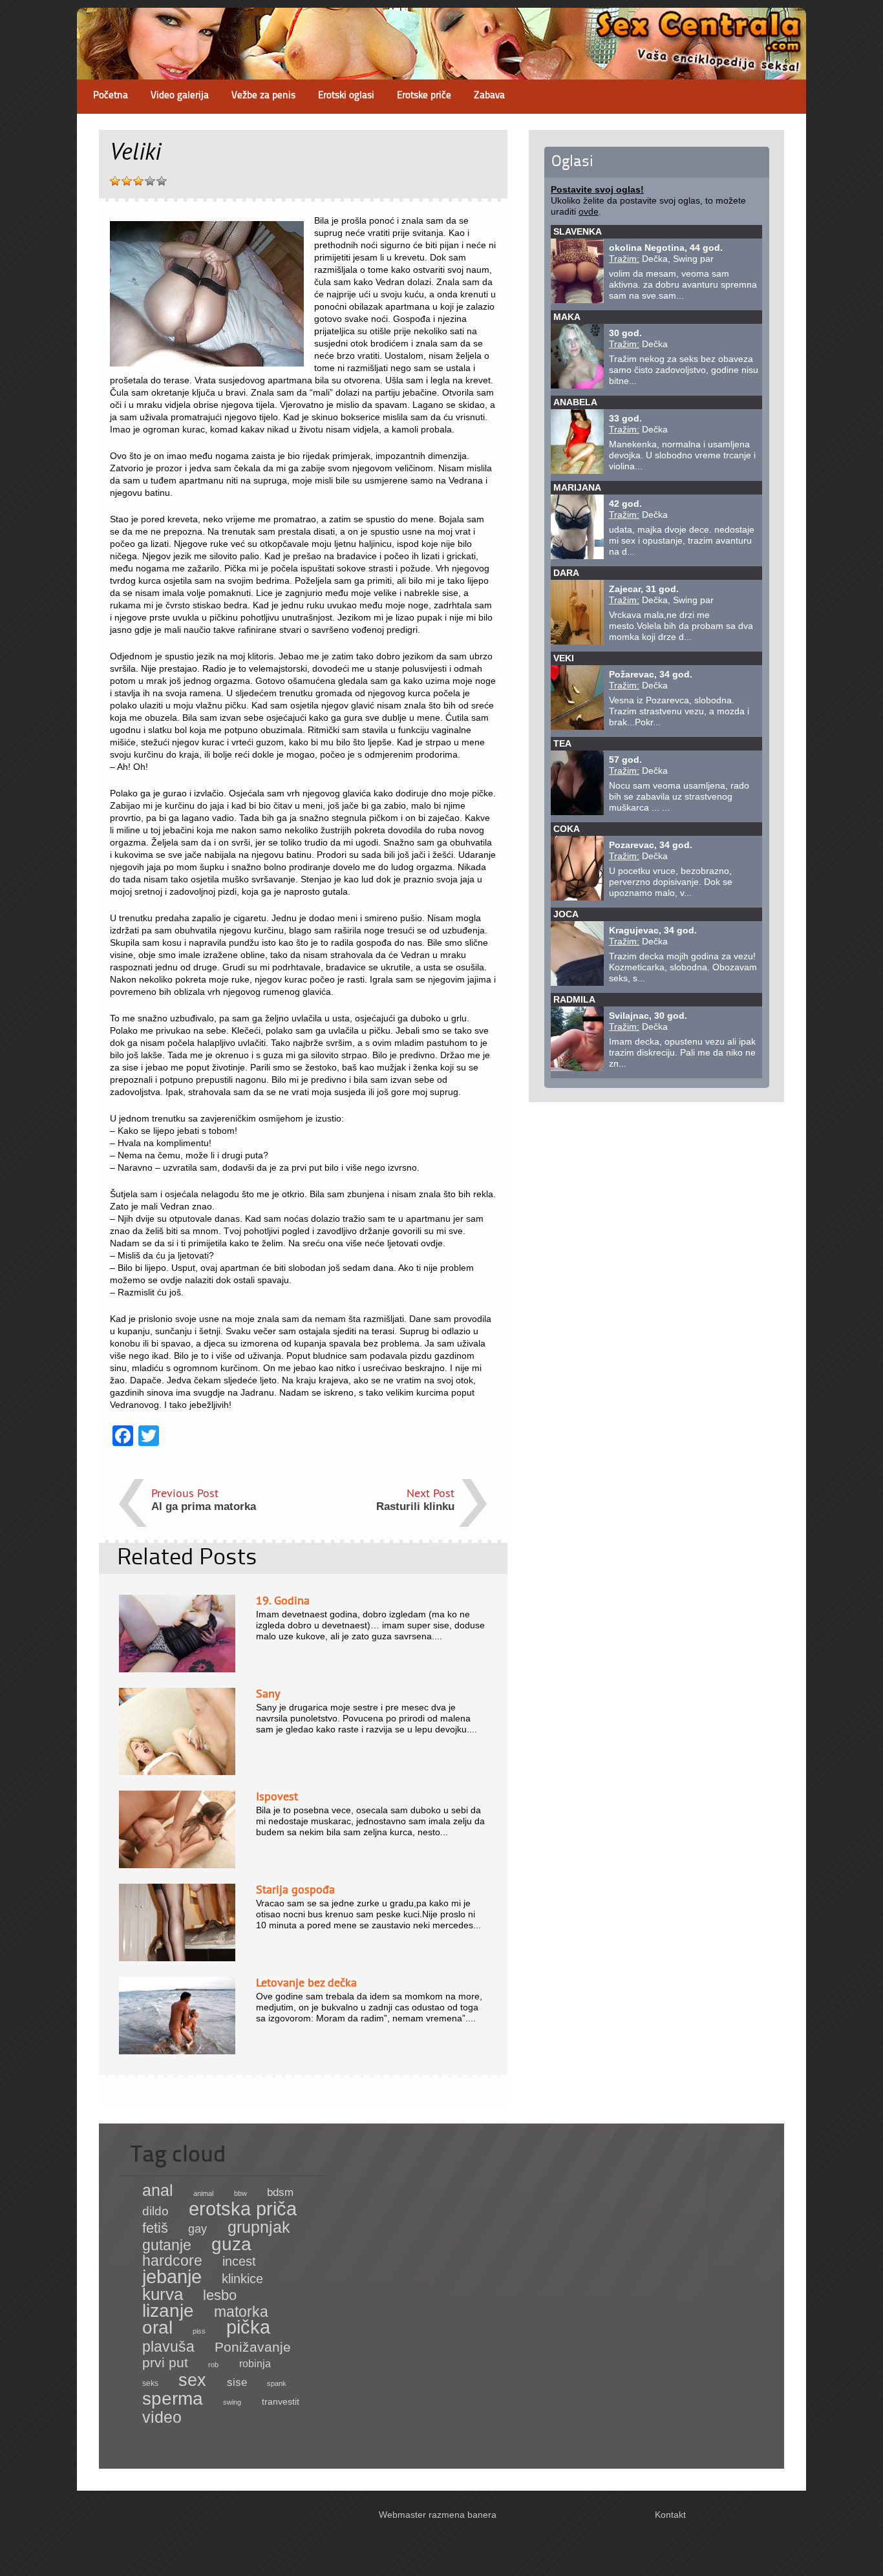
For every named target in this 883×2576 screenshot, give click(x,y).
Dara (566, 573)
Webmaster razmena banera (438, 2515)
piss (199, 2331)
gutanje (167, 2245)
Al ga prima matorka (204, 1506)
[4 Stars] (150, 181)
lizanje (168, 2311)
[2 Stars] (127, 181)
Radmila (574, 999)
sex (192, 2380)
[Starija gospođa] (177, 1958)
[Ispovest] (177, 1865)
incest (239, 2261)
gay (197, 2229)
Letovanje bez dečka (306, 1982)
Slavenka (578, 231)
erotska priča (243, 2209)
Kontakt (670, 2515)
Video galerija (180, 96)
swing (232, 2402)
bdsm (280, 2192)
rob (213, 2365)
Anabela (575, 402)
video (162, 2417)
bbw (240, 2193)
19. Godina (283, 1600)
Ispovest (277, 1796)
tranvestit (281, 2402)
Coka (567, 829)
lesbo (220, 2295)
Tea (562, 743)
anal (158, 2190)
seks (150, 2383)
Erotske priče (424, 96)
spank (277, 2383)
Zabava (489, 96)
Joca (566, 914)
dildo (155, 2211)
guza (231, 2244)
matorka (241, 2312)
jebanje (172, 2276)
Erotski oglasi (346, 96)
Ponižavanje (253, 2347)
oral (157, 2327)
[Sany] (177, 1772)
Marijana (577, 487)
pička (248, 2327)
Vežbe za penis (263, 96)
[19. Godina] (177, 1669)
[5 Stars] (162, 181)
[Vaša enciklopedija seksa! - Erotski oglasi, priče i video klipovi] (441, 68)
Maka (567, 317)
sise (237, 2382)
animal (203, 2193)
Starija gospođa (295, 1889)
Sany (268, 1693)
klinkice (242, 2279)
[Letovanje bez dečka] (177, 2051)
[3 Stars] (138, 181)
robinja (255, 2364)
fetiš (155, 2228)
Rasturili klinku (415, 1506)
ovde (589, 211)
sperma (173, 2399)
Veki (564, 658)
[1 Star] (115, 181)
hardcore (172, 2261)
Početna (111, 96)
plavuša (168, 2347)
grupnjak (259, 2227)
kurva (163, 2294)
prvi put (165, 2362)
